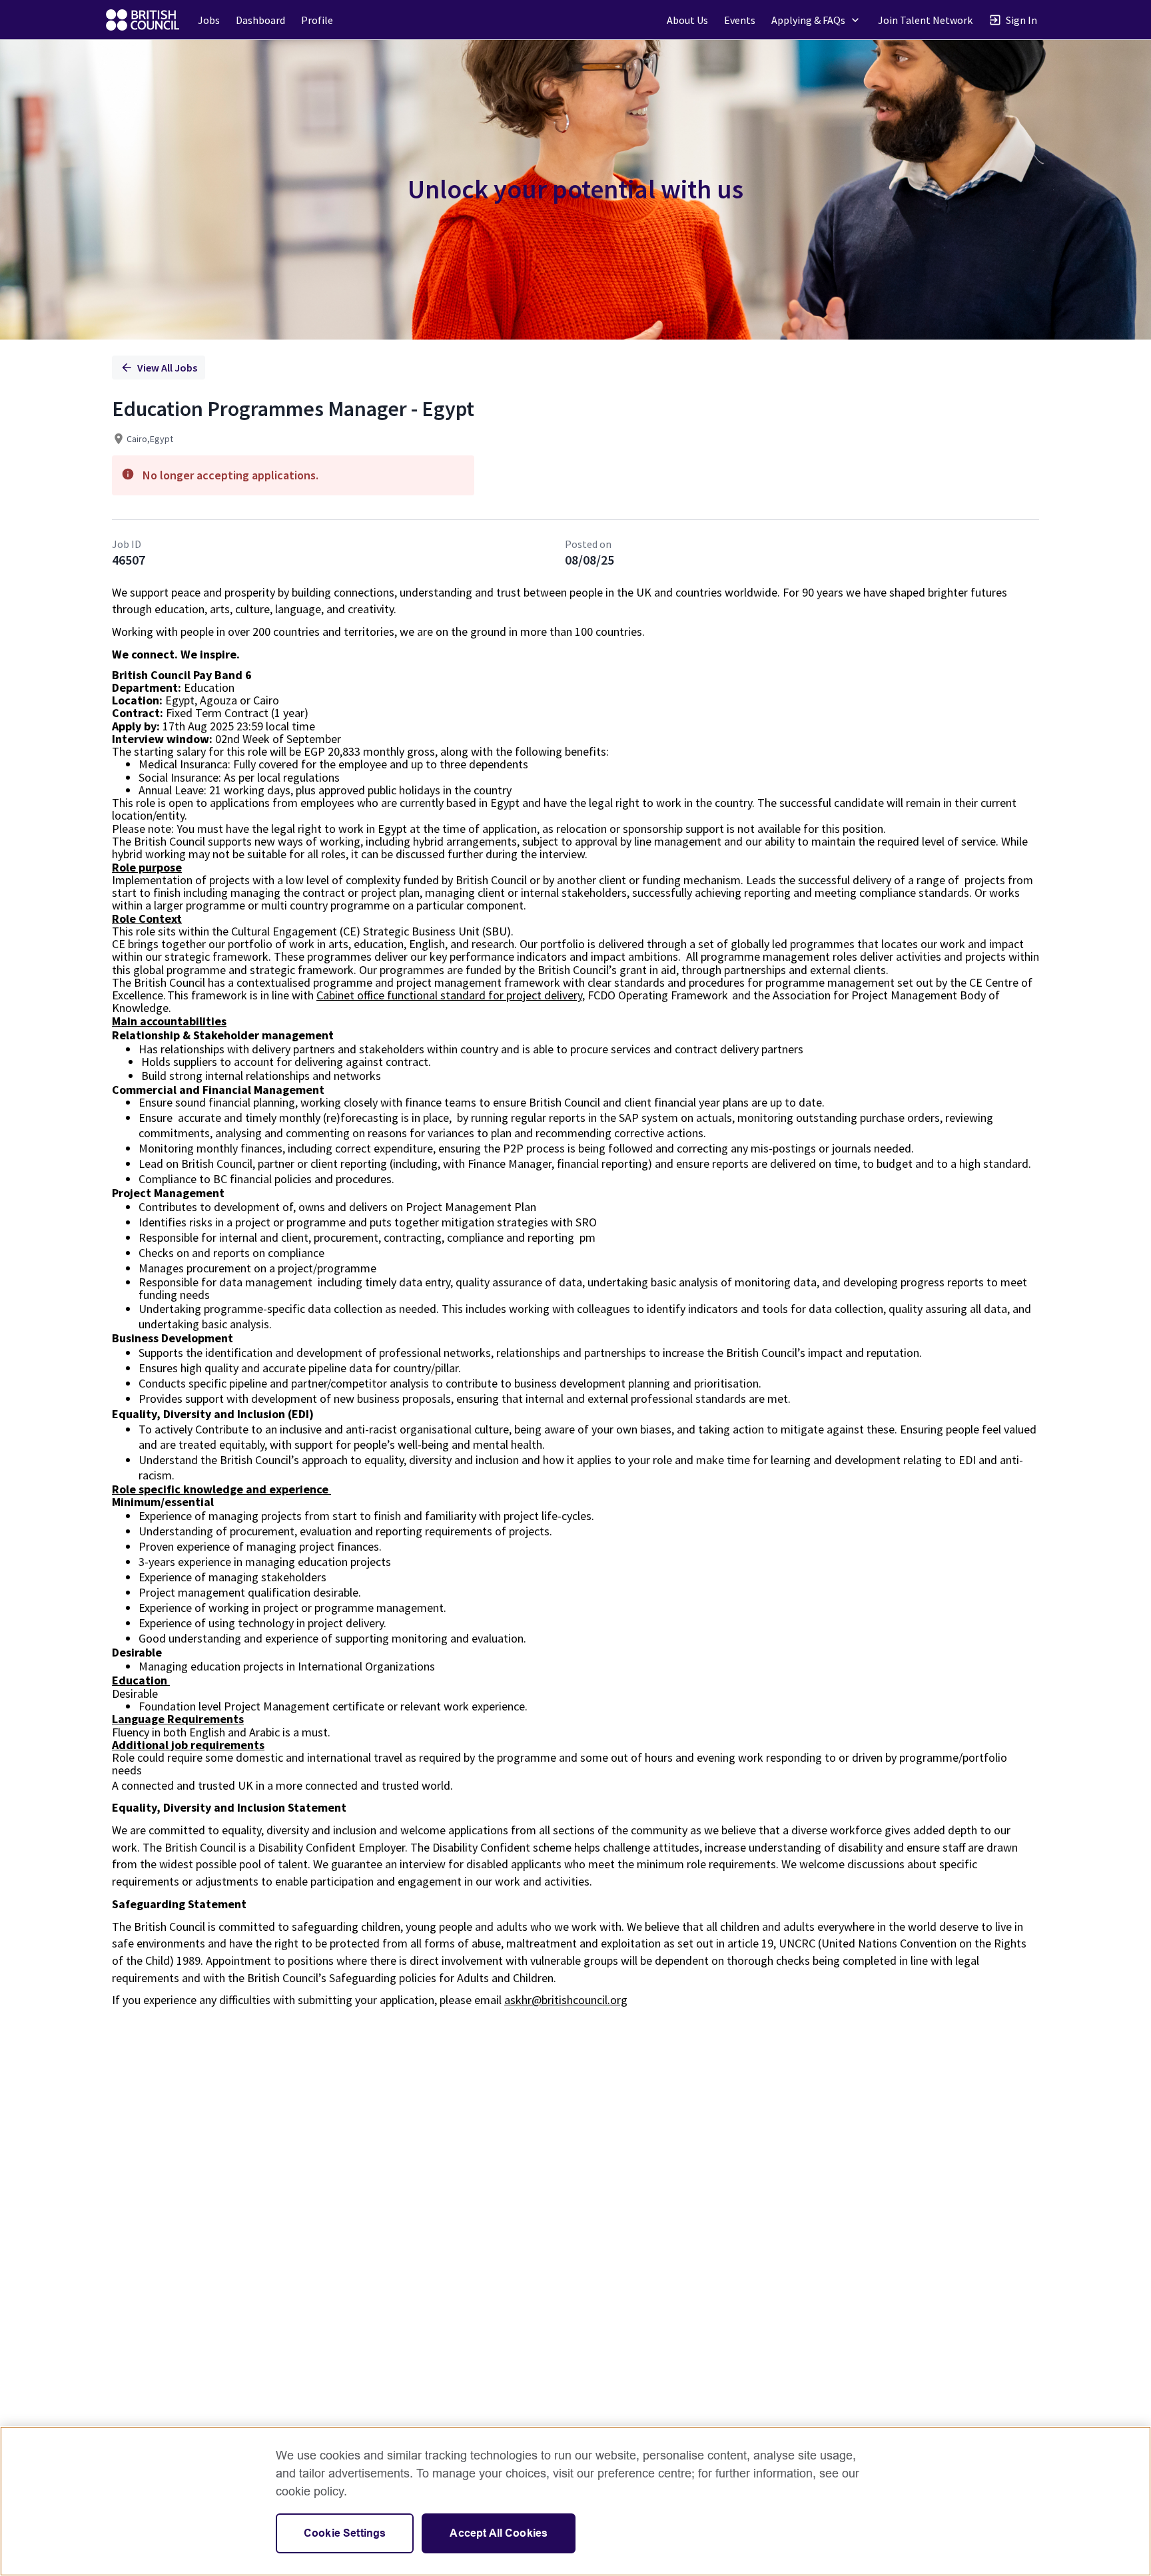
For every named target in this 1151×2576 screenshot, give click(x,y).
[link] (143, 20)
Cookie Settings (345, 2533)
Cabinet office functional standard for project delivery (449, 995)
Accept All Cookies (499, 2533)
